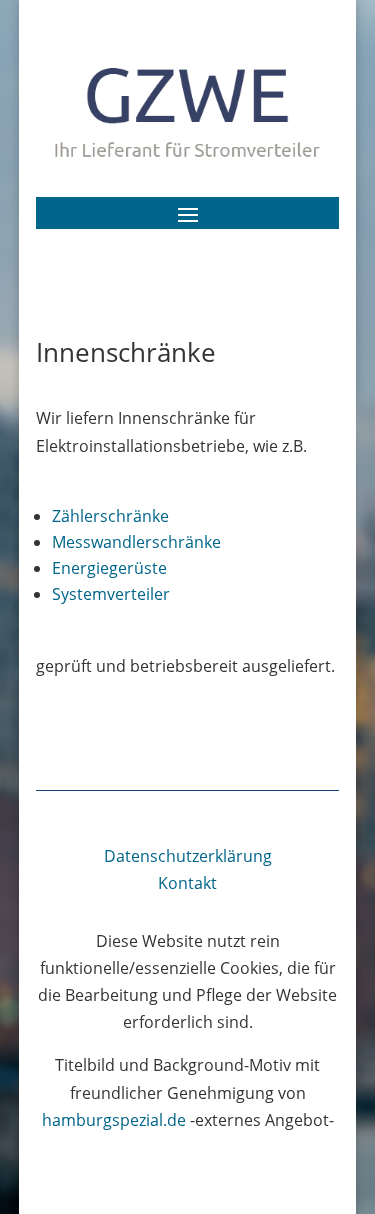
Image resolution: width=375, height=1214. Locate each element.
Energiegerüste (109, 568)
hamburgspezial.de (114, 1120)
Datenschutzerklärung (188, 856)
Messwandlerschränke (136, 542)
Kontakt (187, 883)
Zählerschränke (110, 516)
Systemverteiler (111, 594)
